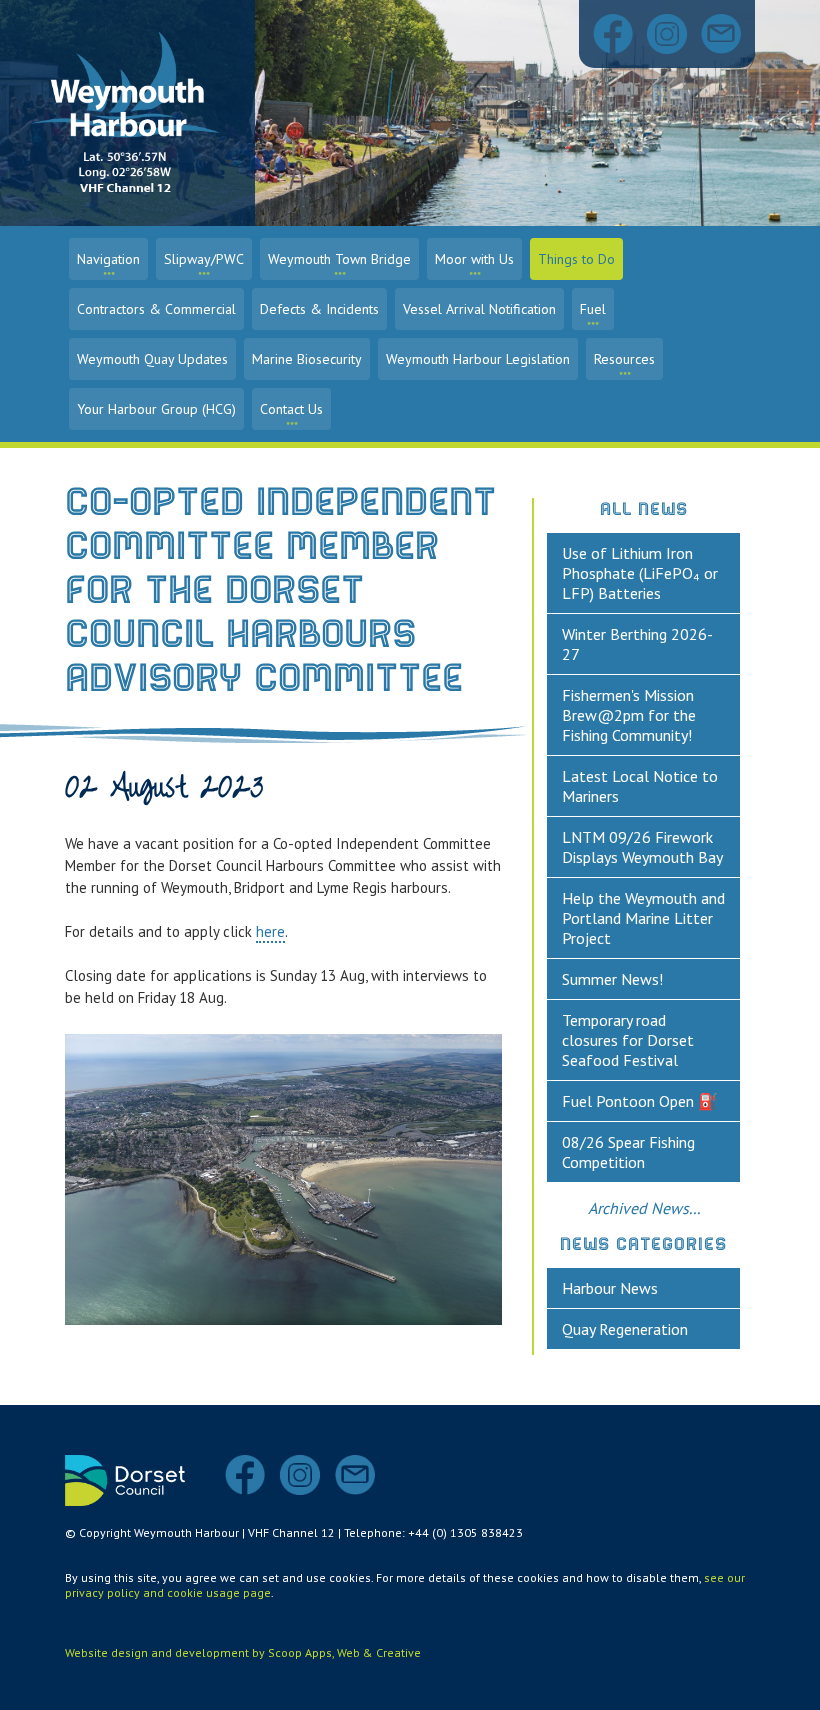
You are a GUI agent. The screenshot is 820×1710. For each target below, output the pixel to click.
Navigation (108, 259)
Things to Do (576, 259)
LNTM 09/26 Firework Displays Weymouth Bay (642, 847)
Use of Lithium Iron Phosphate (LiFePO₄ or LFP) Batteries (640, 573)
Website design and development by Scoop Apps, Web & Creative (243, 1652)
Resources (624, 359)
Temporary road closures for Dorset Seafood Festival (628, 1040)
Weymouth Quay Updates (152, 359)
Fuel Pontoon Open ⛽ (640, 1101)
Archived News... (644, 1208)
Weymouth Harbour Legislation (478, 359)
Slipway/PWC (204, 259)
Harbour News (610, 1288)
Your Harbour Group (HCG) (156, 409)
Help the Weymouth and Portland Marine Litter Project (643, 918)
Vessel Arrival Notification (479, 309)
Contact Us (291, 409)
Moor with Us (474, 259)
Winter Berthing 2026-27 (637, 644)
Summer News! (612, 979)
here (270, 931)
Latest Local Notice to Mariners (640, 786)
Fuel (593, 309)
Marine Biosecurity (307, 359)
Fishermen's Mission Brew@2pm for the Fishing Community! (629, 715)
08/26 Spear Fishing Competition (628, 1152)
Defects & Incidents (319, 309)
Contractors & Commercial (156, 309)
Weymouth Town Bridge (339, 259)
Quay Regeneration (625, 1329)
